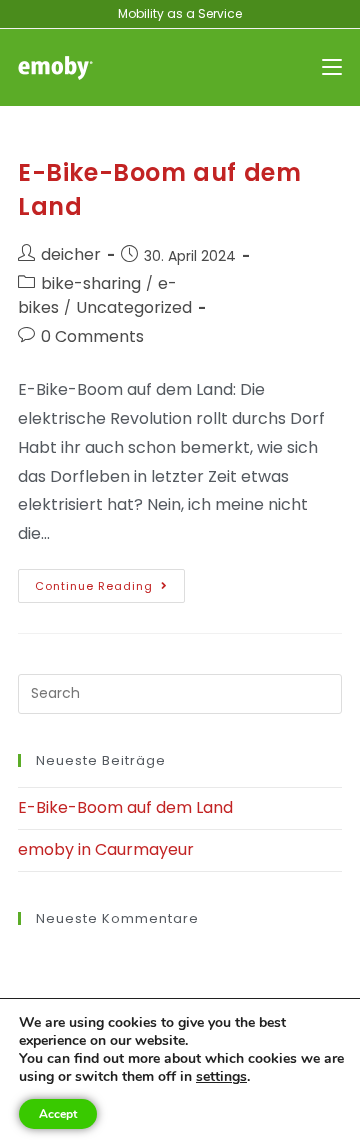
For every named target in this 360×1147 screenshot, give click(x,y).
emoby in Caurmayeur (106, 849)
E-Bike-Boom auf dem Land (125, 807)
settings (221, 1077)
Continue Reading (110, 581)
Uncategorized (134, 307)
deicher (71, 254)
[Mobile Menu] (332, 67)
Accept (58, 1114)
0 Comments (92, 336)
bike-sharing (91, 283)
